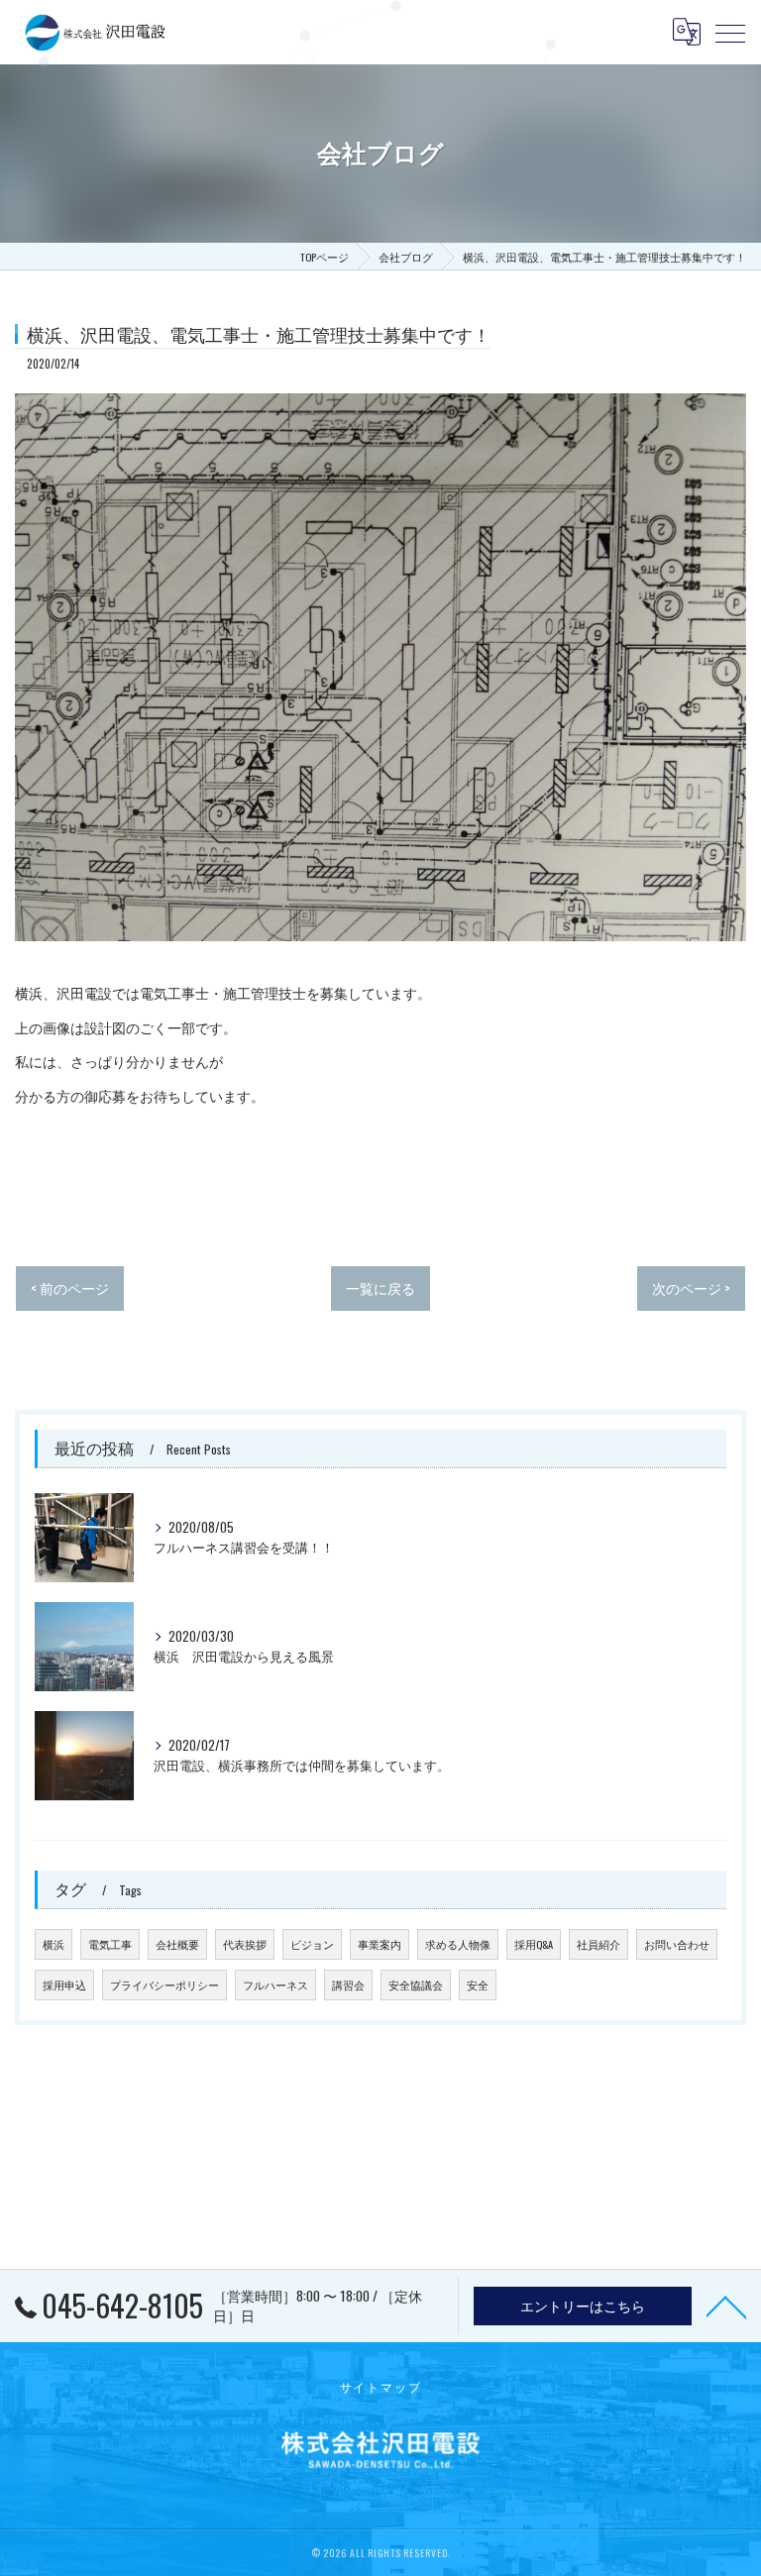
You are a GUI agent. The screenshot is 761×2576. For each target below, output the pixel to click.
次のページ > (691, 1288)
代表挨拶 (245, 1944)
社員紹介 (598, 1944)
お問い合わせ (677, 1944)
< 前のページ (70, 1288)
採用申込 (64, 1985)
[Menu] (730, 32)
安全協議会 (416, 1985)
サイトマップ (381, 2386)
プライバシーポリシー (164, 1985)
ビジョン (312, 1944)
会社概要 (177, 1944)
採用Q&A (534, 1944)
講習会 (348, 1985)
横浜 (54, 1944)
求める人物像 (458, 1944)
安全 (478, 1985)
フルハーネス (275, 1985)
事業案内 (380, 1944)
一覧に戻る (380, 1288)
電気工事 (110, 1944)
